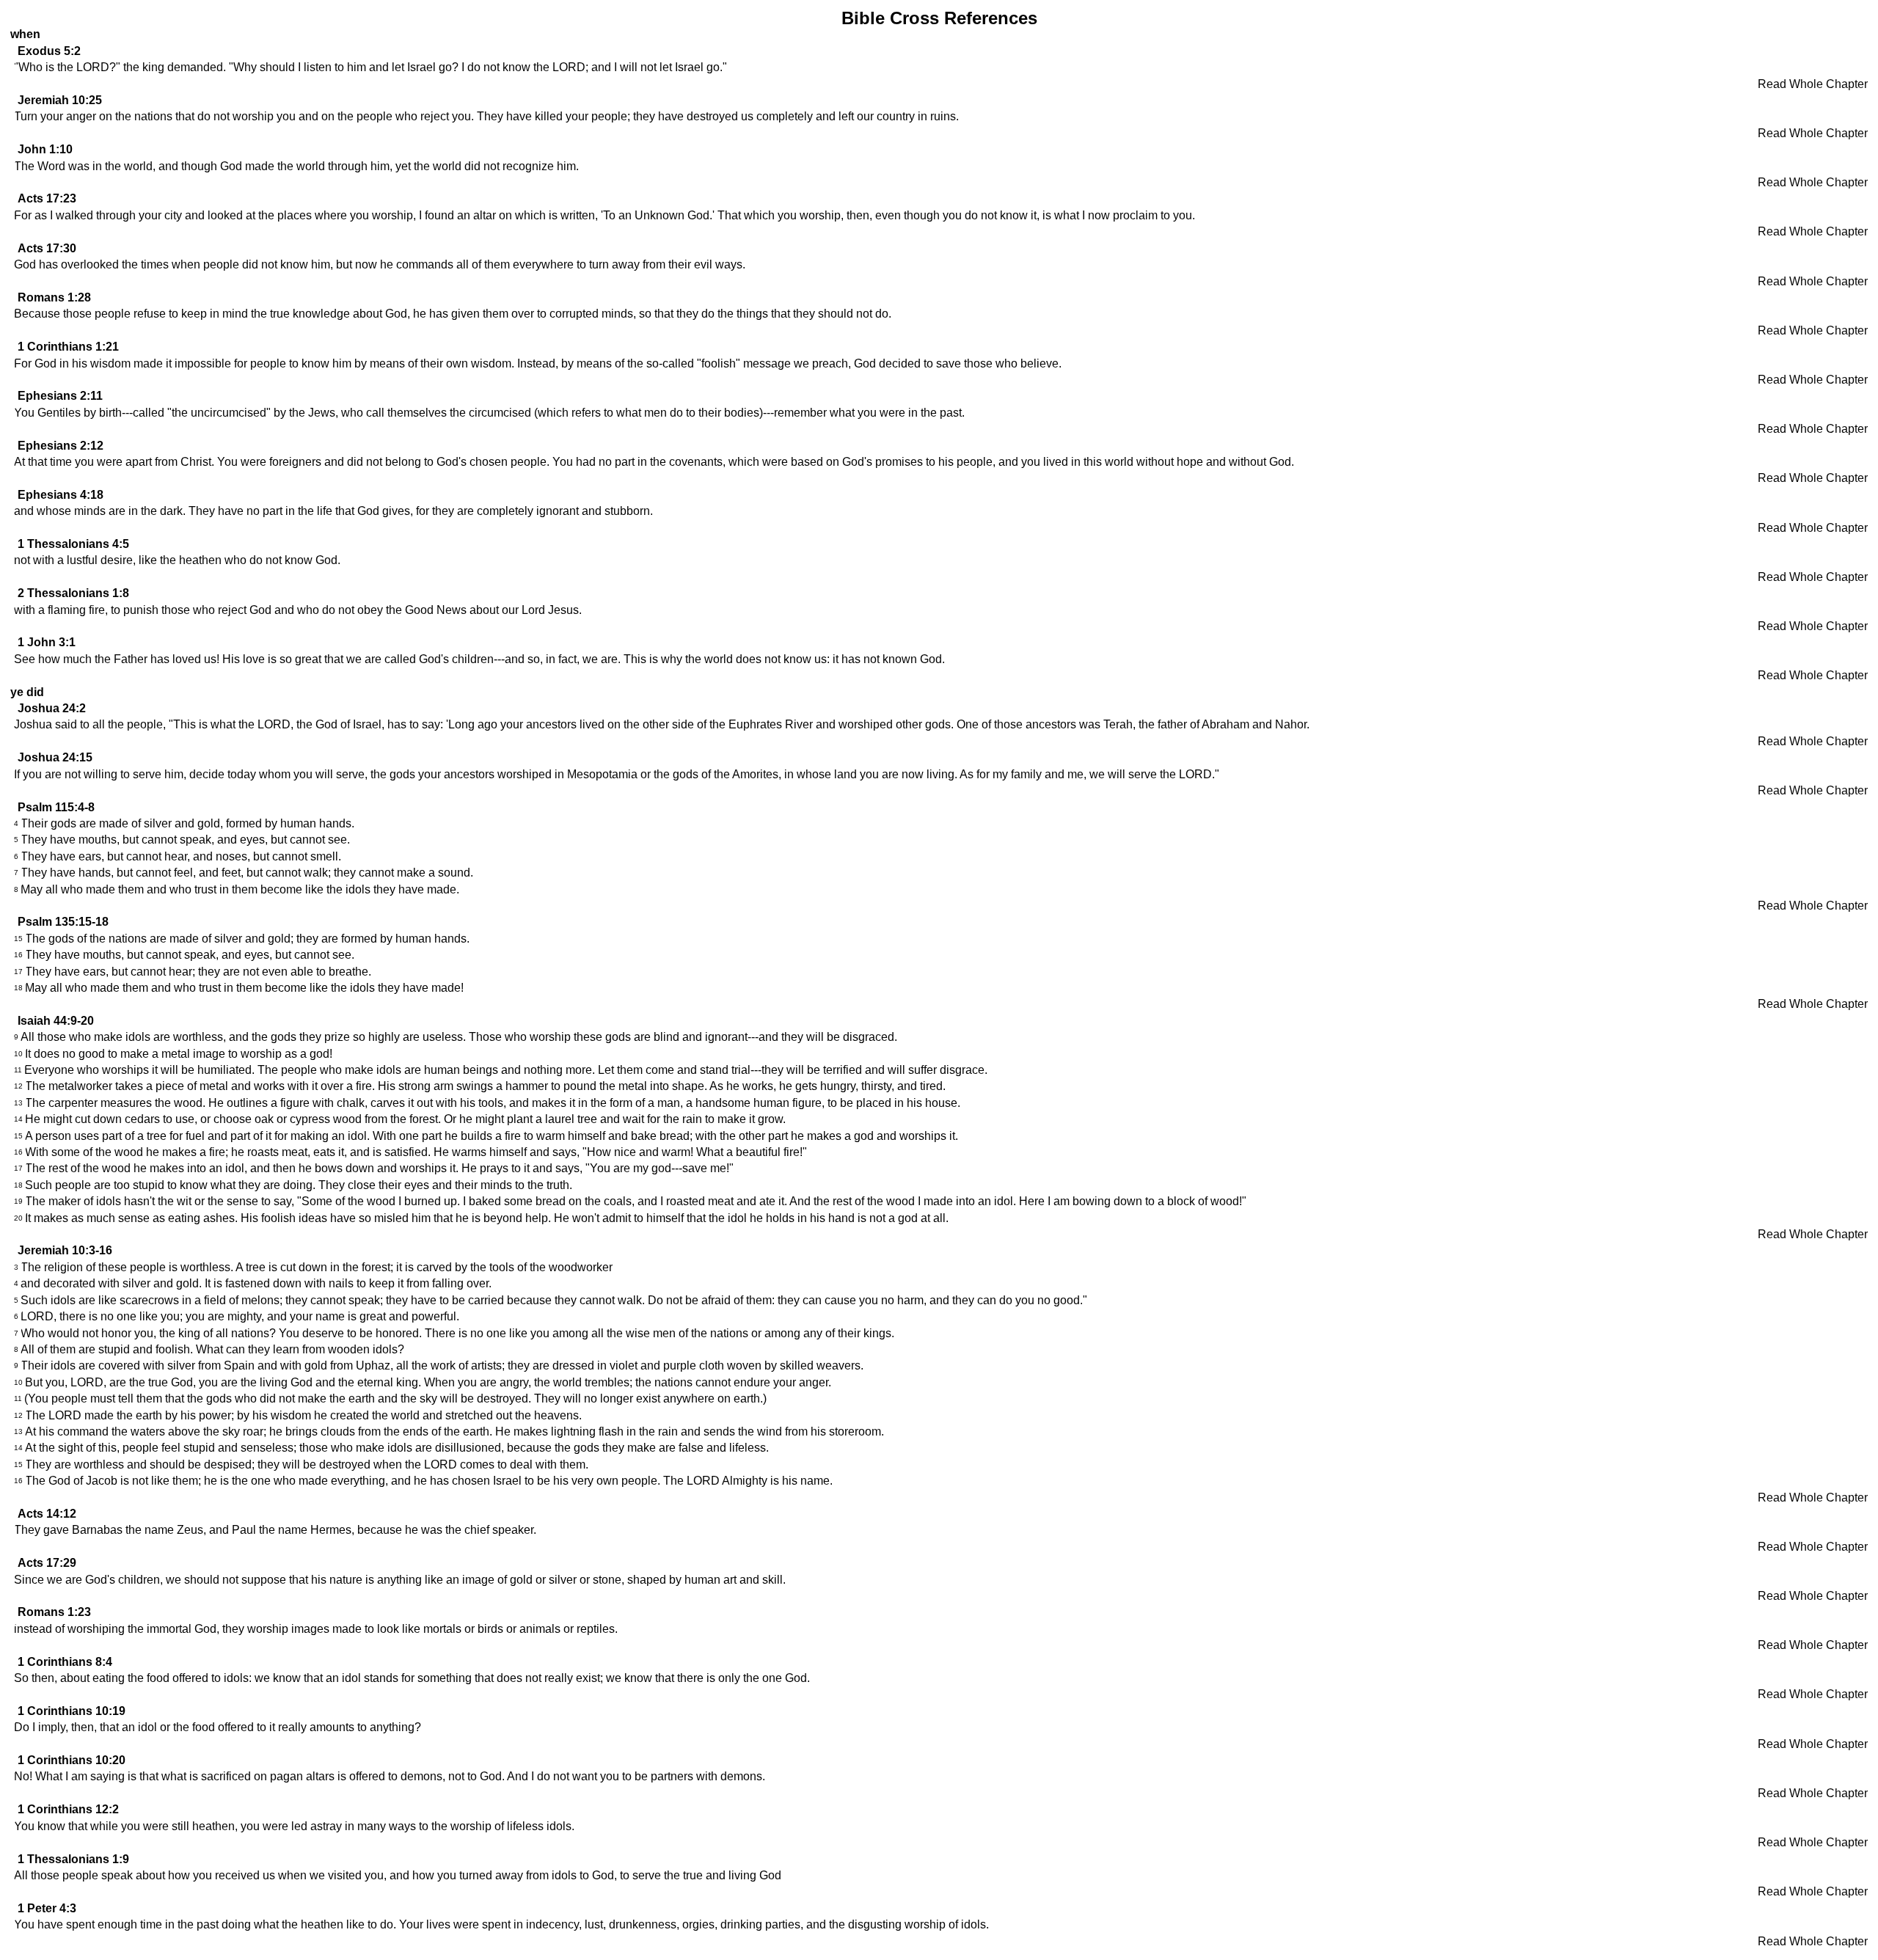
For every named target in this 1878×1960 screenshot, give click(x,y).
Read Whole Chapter (1813, 84)
